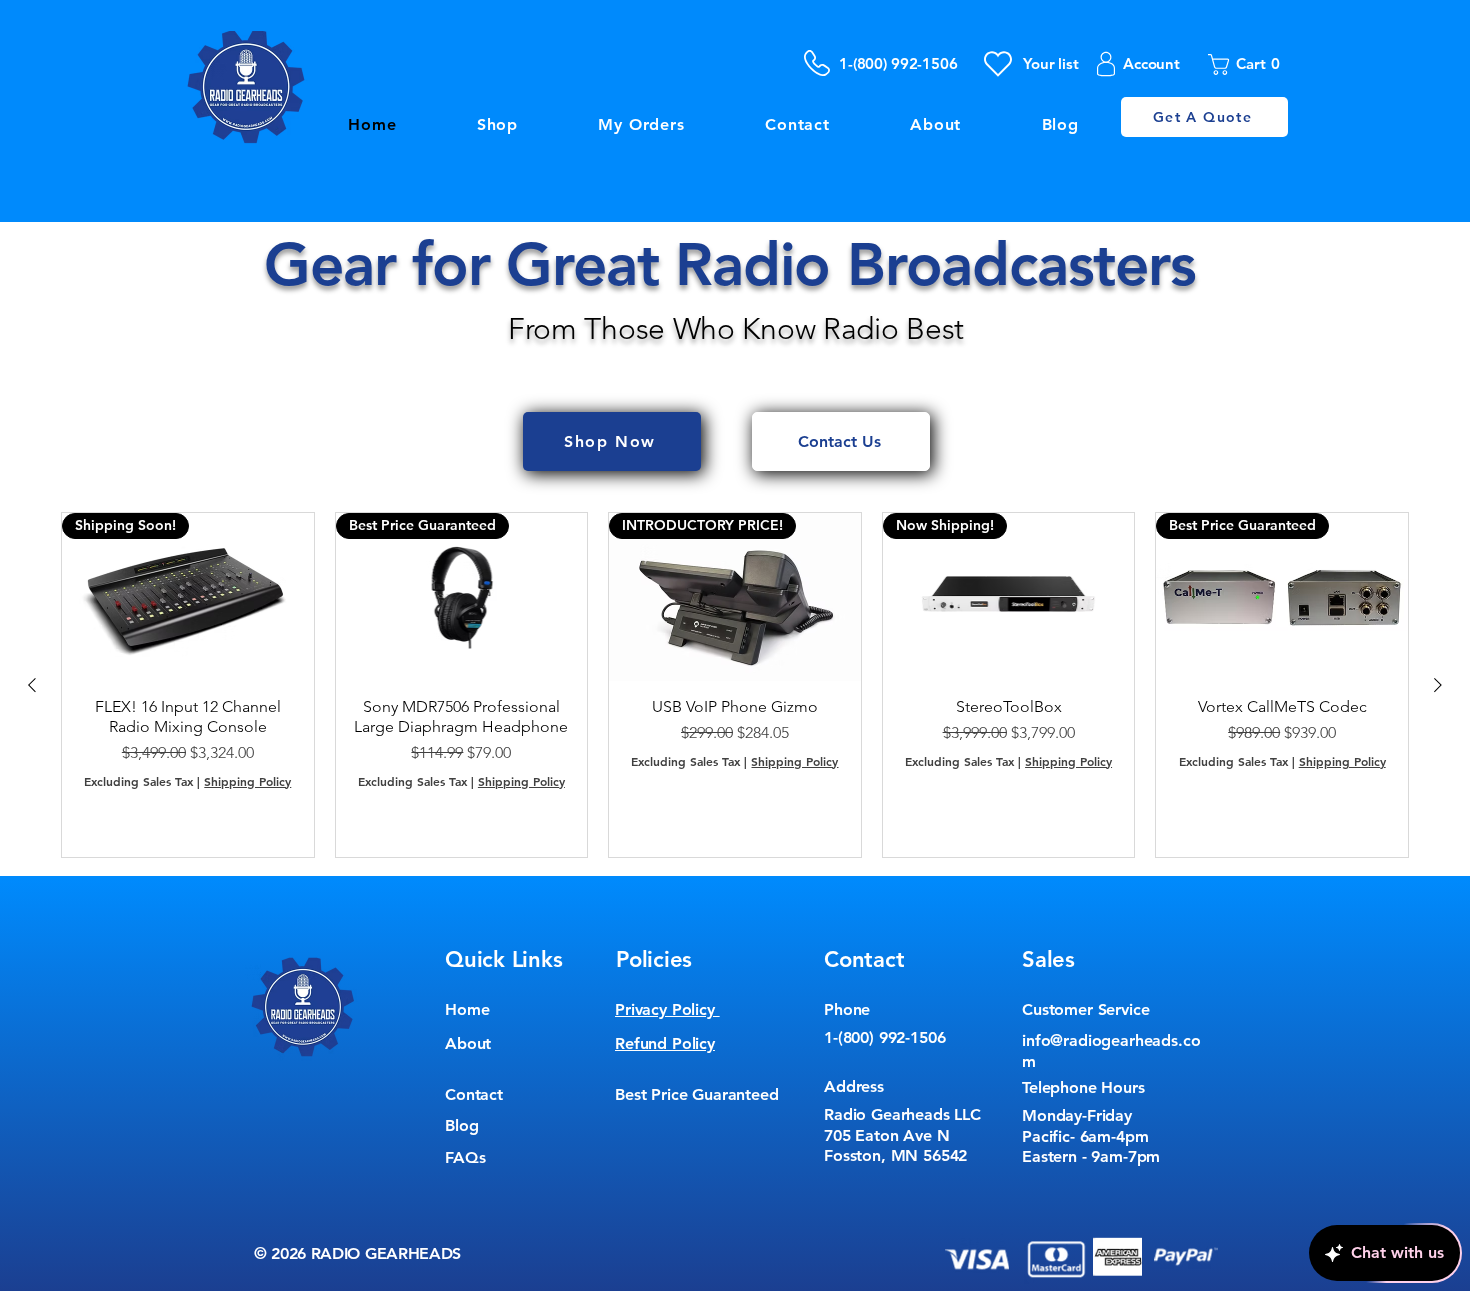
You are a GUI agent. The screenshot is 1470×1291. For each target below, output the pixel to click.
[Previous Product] (32, 685)
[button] (1250, 64)
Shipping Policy (247, 781)
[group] (735, 685)
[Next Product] (1438, 685)
